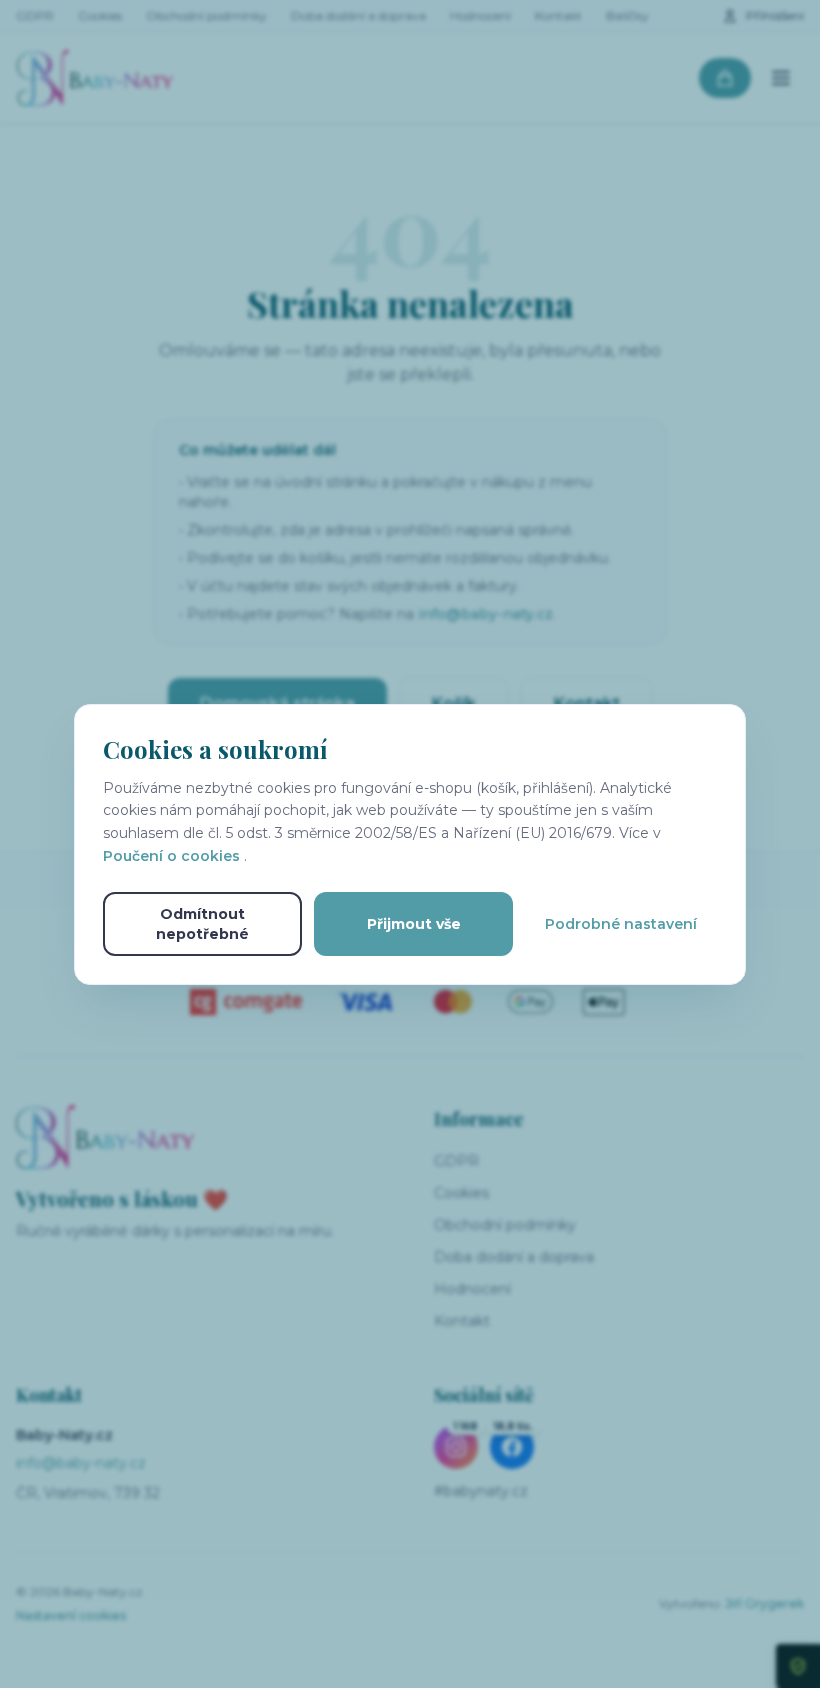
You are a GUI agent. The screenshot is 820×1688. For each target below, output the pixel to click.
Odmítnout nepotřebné (202, 924)
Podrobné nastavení (621, 924)
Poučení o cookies (173, 856)
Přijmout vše (414, 924)
